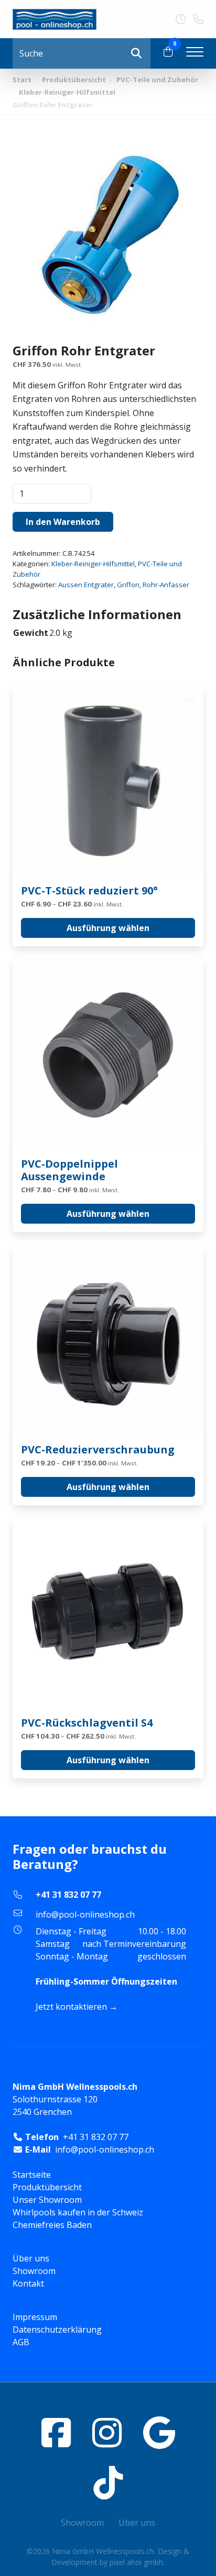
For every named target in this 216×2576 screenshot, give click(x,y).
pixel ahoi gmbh (136, 2562)
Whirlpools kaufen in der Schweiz (78, 2212)
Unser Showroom (47, 2200)
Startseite (32, 2175)
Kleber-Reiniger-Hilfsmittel (67, 92)
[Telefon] (198, 19)
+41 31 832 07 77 (68, 1895)
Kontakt (28, 2283)
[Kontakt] (184, 19)
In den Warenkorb (63, 522)
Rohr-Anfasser (166, 585)
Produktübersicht (74, 80)
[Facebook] (56, 2432)
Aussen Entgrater (86, 585)
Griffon (128, 585)
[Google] (159, 2432)
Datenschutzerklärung (57, 2329)
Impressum (35, 2317)
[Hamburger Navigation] (195, 53)
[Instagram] (107, 2432)
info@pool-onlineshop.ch (85, 1914)
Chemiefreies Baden (52, 2225)
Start (22, 80)
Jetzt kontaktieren (71, 2007)
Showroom (34, 2271)
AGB (21, 2342)
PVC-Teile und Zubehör (157, 80)
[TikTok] (108, 2483)
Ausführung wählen (108, 928)
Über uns (31, 2258)
